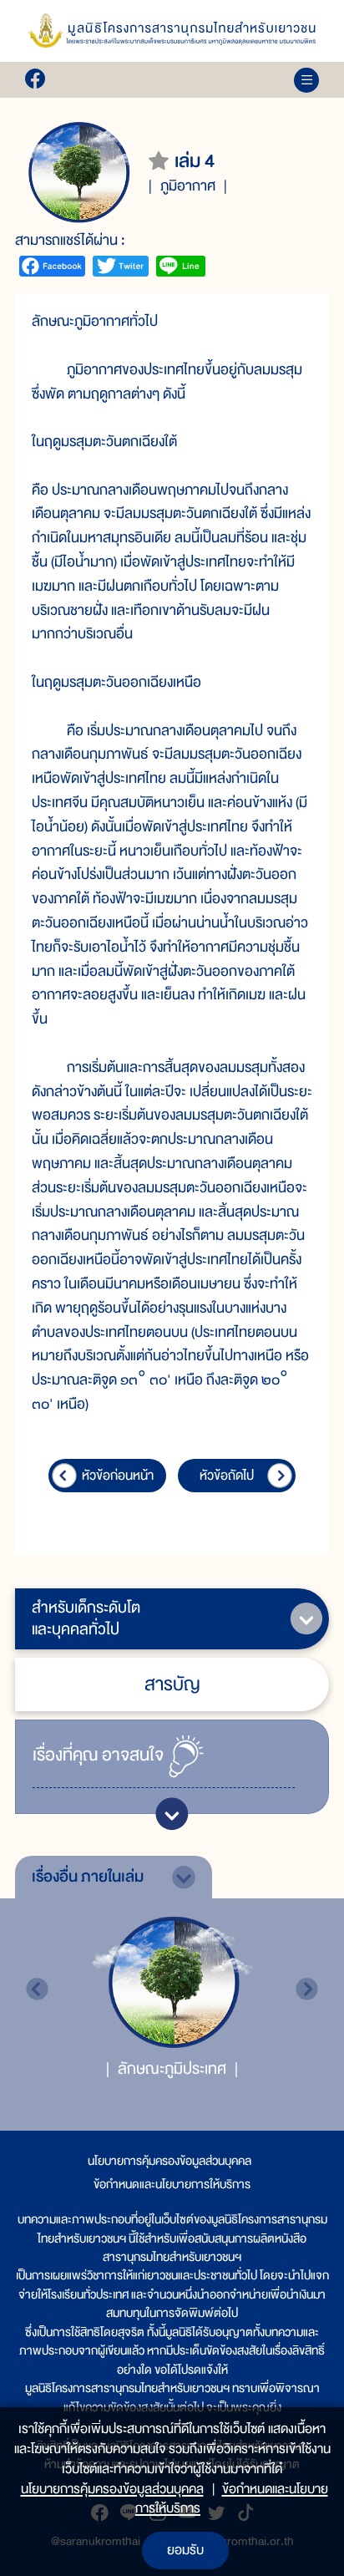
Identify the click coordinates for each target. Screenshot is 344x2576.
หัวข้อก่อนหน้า (118, 1476)
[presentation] (37, 1989)
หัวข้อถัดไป (227, 1476)
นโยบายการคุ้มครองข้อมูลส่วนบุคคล (169, 2161)
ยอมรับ (185, 2550)
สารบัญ (172, 1684)
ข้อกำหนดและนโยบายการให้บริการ (172, 2184)
